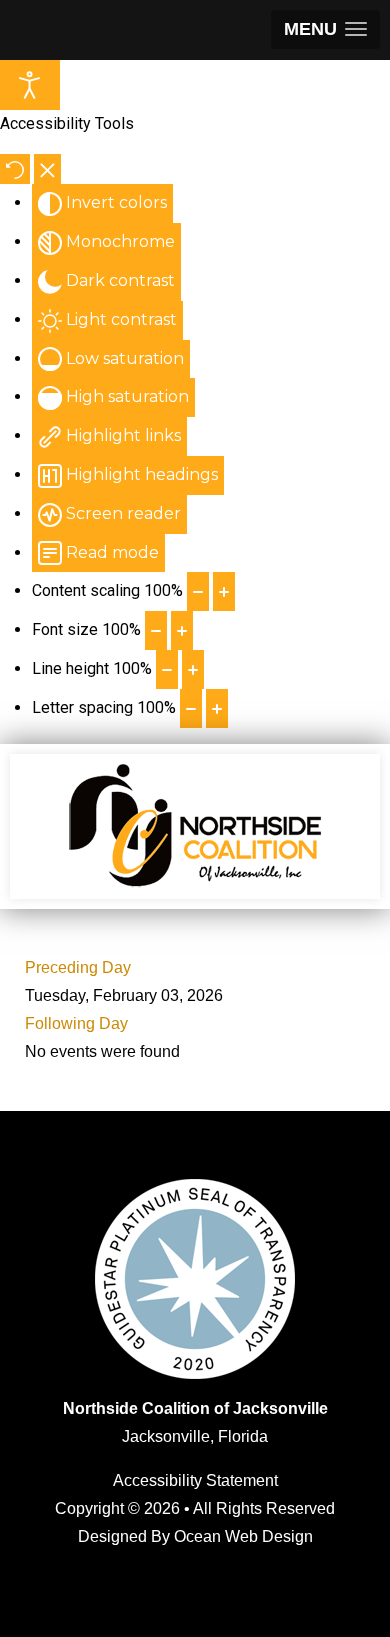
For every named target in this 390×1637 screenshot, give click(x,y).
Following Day (76, 1023)
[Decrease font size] (156, 630)
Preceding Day (78, 967)
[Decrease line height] (167, 669)
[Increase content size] (224, 591)
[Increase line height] (193, 669)
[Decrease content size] (198, 591)
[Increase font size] (182, 630)
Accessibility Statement (195, 1480)
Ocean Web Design (243, 1536)
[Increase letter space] (217, 708)
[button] (325, 29)
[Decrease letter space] (191, 708)
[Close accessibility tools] (47, 169)
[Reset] (15, 169)
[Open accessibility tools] (30, 85)
